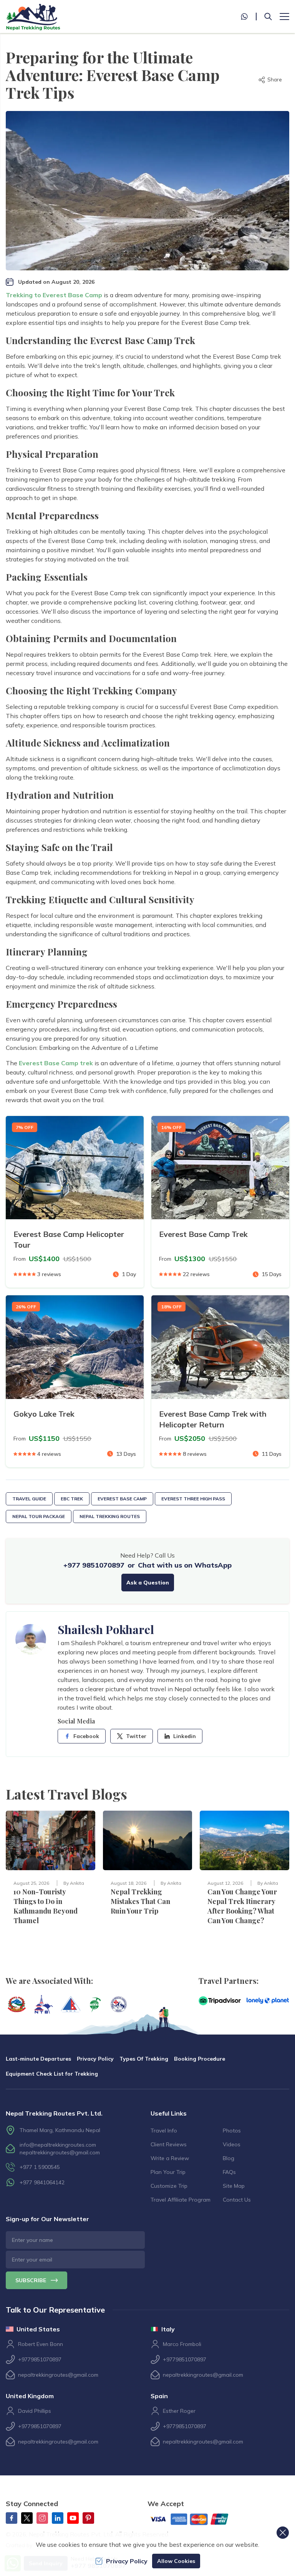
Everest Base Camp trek (56, 1063)
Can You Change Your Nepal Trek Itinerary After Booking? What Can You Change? (242, 1906)
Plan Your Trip (168, 2172)
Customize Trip (169, 2186)
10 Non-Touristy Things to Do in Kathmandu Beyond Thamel (46, 1906)
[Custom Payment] (196, 2520)
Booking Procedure (200, 2059)
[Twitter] (27, 2518)
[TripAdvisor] (220, 2001)
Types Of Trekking (144, 2059)
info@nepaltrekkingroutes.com (58, 2145)
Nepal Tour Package (39, 1516)
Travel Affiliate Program (181, 2200)
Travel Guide (29, 1499)
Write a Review (170, 2158)
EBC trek (72, 1499)
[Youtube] (73, 2518)
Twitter (136, 1736)
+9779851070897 (40, 2359)
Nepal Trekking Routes (110, 1516)
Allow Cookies (176, 2561)
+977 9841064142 (42, 2182)
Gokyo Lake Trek (44, 1414)
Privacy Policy (95, 2059)
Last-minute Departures (38, 2059)
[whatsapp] (249, 17)
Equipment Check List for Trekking (52, 2074)
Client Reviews (169, 2144)
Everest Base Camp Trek (203, 1234)
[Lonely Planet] (268, 2001)
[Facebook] (12, 2518)
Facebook (86, 1736)
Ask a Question (148, 1583)
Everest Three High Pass (193, 1499)
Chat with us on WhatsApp (185, 1565)
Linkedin (185, 1736)
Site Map (234, 2186)
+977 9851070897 (94, 1565)
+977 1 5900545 (40, 2167)
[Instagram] (42, 2518)
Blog (229, 2158)
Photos (232, 2131)
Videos (232, 2144)
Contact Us (237, 2200)
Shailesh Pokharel (106, 1629)
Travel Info (164, 2131)
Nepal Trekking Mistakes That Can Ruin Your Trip (140, 1901)
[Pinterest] (88, 2518)
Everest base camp (122, 1499)
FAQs (229, 2172)
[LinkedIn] (58, 2518)
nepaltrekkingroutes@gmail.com (60, 2152)
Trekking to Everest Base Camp (54, 295)
